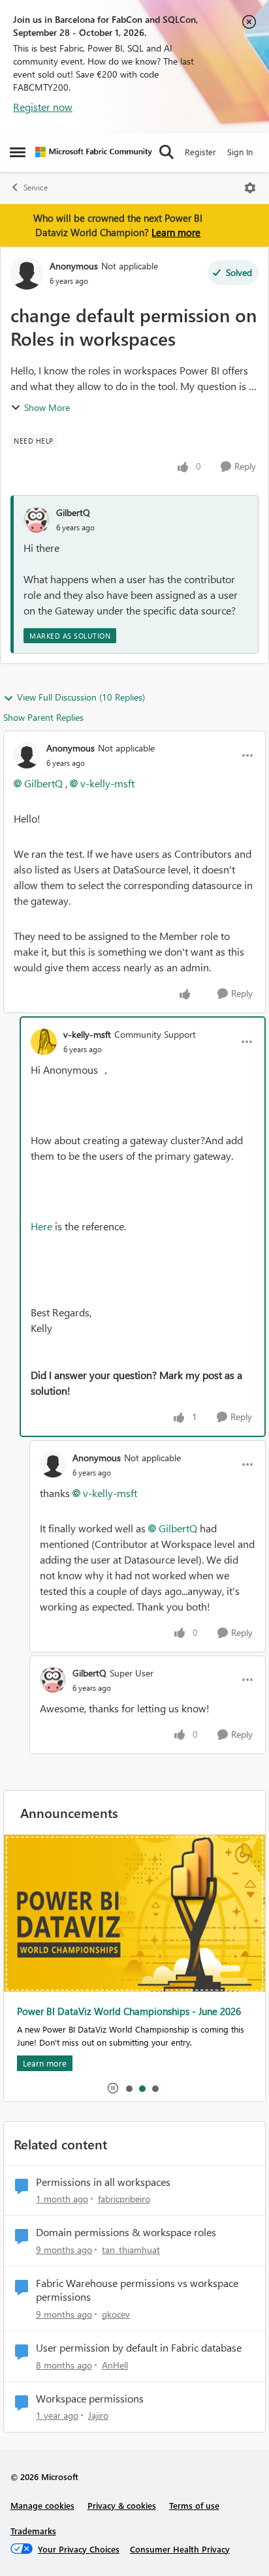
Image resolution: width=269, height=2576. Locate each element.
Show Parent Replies (43, 717)
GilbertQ (73, 512)
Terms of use (194, 2505)
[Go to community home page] (94, 152)
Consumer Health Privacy (180, 2549)
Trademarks (33, 2531)
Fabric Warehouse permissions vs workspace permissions (137, 2290)
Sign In (240, 152)
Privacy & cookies (122, 2505)
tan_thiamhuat (131, 2250)
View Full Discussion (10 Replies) (81, 697)
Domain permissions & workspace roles (126, 2232)
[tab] (129, 2088)
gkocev (116, 2314)
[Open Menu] (250, 188)
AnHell (115, 2365)
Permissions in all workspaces (103, 2182)
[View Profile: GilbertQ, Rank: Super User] (53, 1680)
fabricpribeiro (124, 2199)
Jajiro (98, 2415)
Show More (47, 407)
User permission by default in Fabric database (139, 2348)
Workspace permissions (90, 2399)
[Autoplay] (113, 2088)
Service (36, 188)
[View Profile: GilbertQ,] (37, 520)
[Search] (166, 152)
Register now (43, 107)
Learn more (176, 232)
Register (200, 152)
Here (41, 1226)
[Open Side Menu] (18, 152)
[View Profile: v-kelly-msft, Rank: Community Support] (44, 1042)
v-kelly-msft (107, 783)
